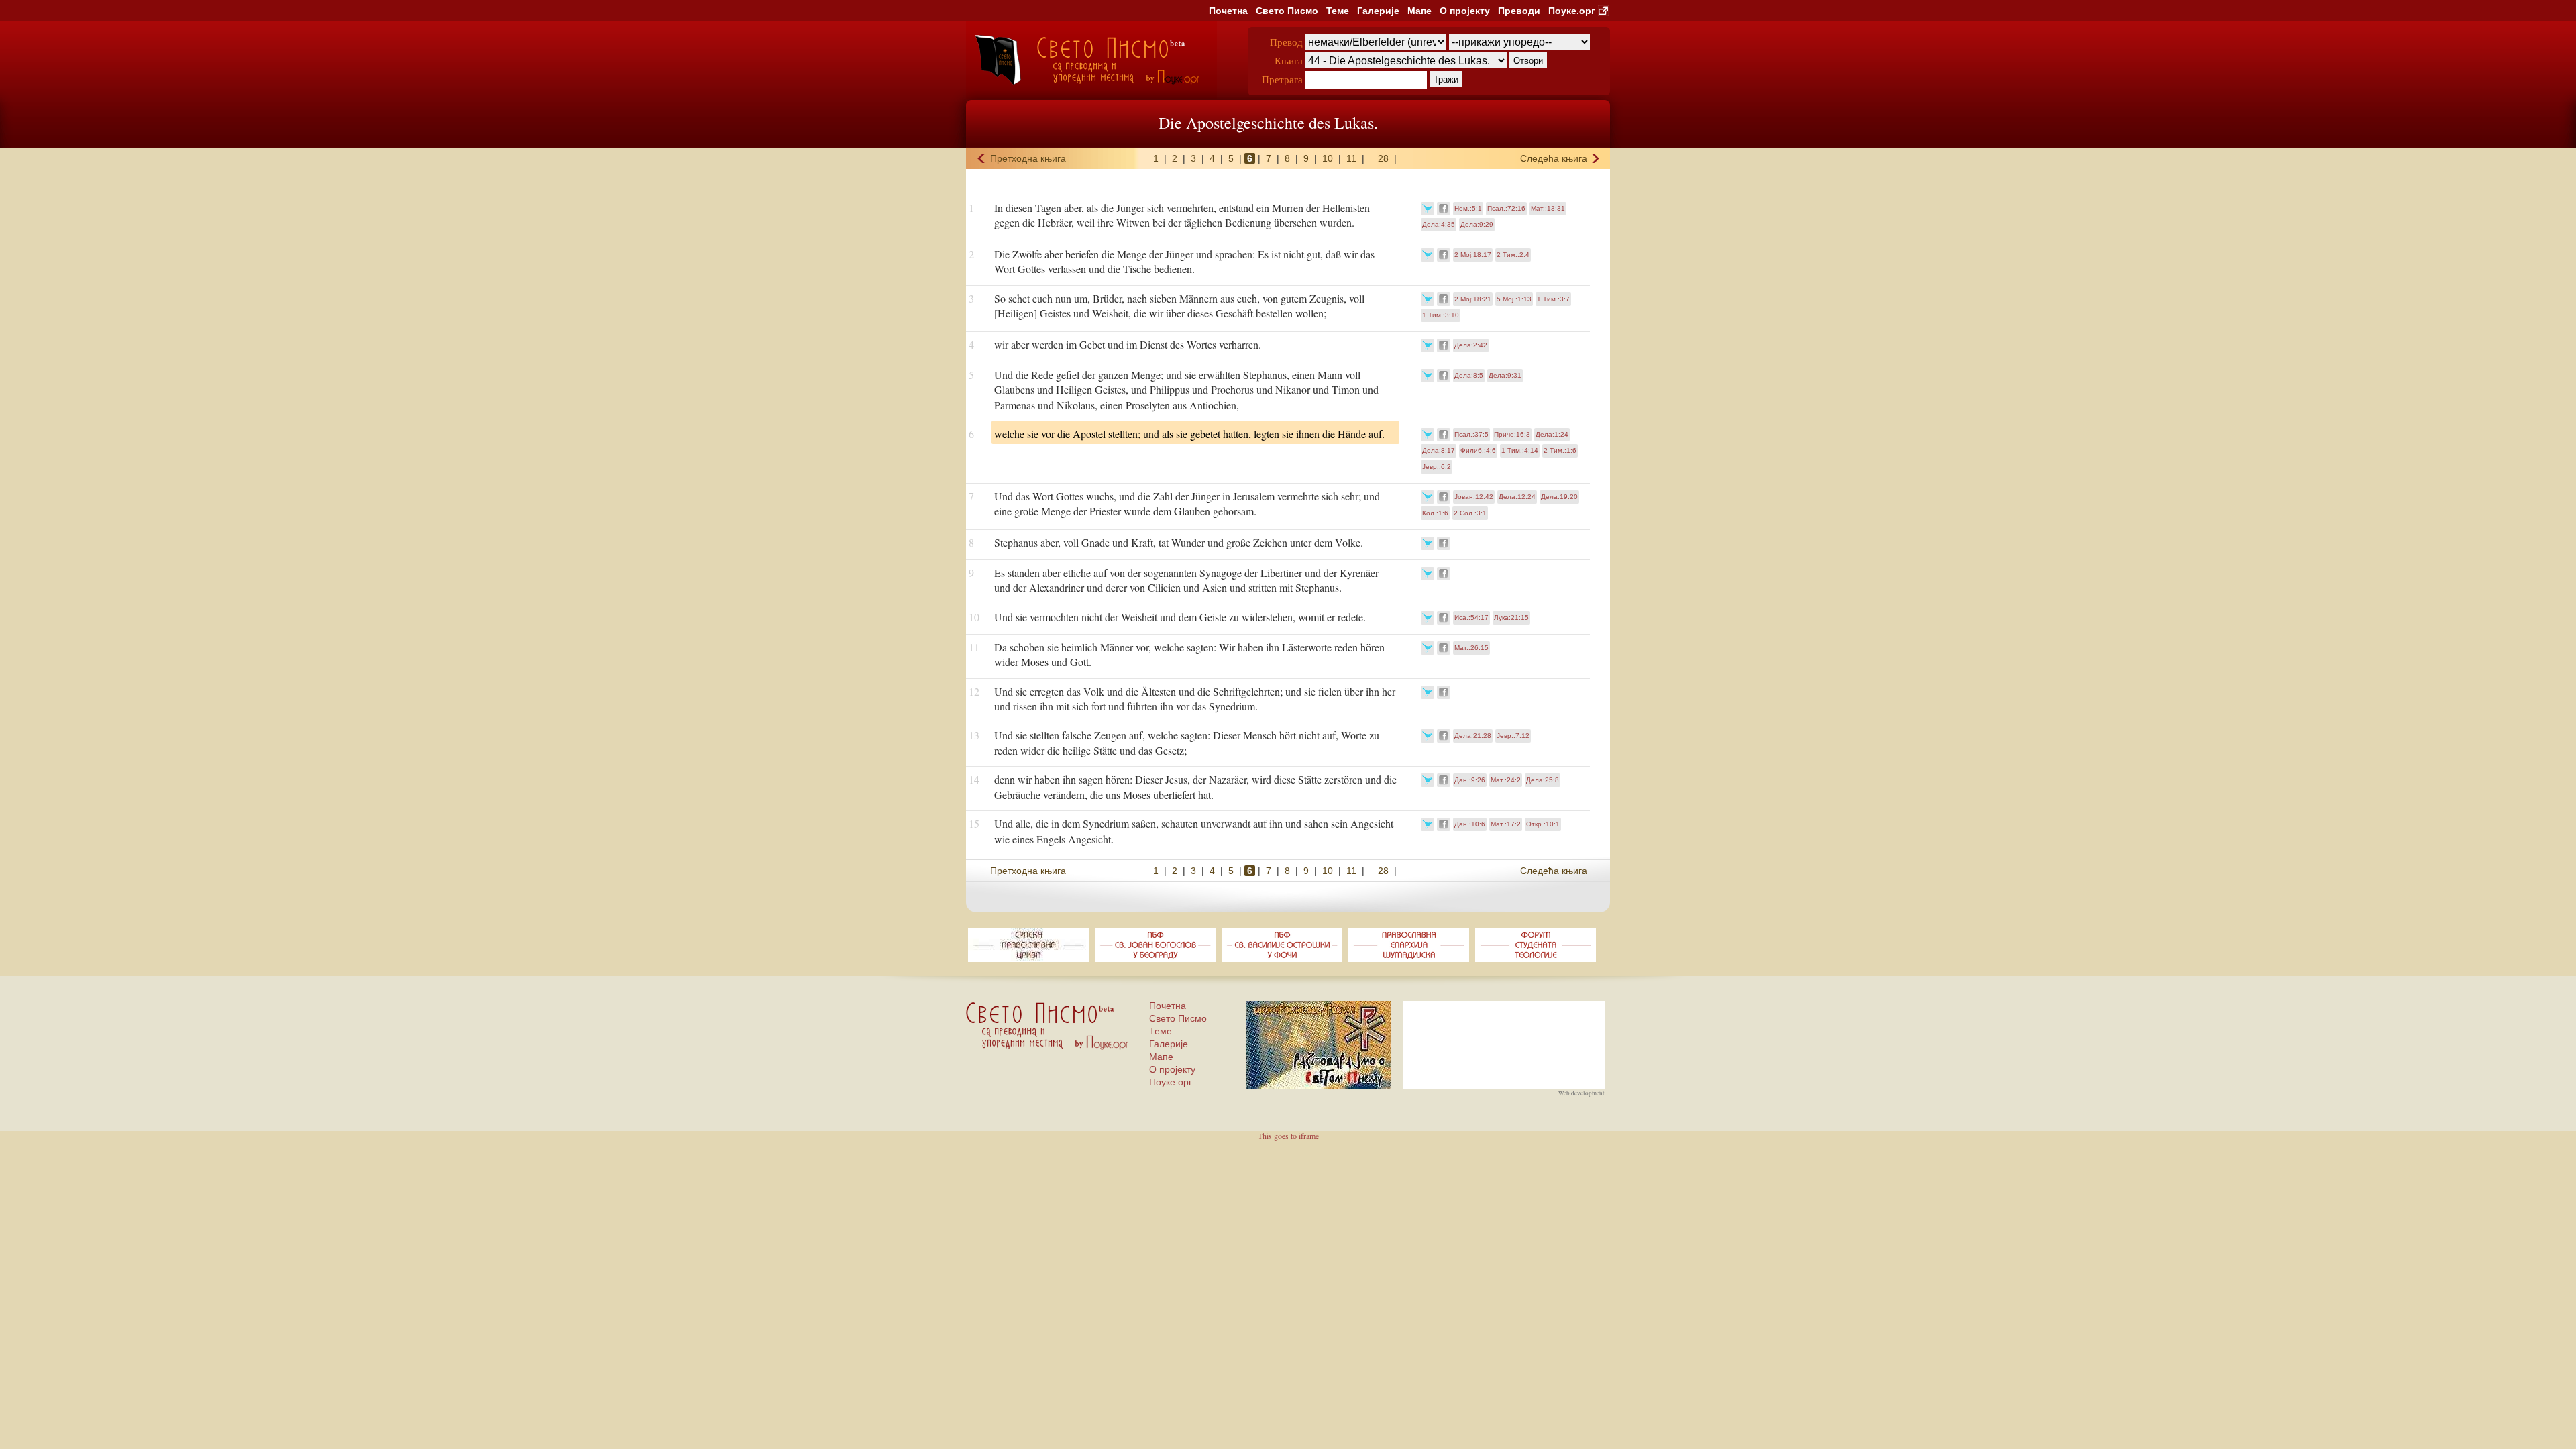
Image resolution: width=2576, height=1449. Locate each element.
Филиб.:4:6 (1478, 450)
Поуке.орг (1572, 11)
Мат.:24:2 (1506, 780)
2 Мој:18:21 (1473, 299)
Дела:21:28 (1473, 736)
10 (1328, 158)
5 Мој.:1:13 (1514, 299)
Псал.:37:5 (1471, 434)
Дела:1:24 (1552, 434)
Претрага (1282, 79)
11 (1351, 158)
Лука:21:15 (1511, 618)
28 (1383, 158)
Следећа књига (1554, 158)
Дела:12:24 (1517, 497)
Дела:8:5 (1469, 375)
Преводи (1519, 11)
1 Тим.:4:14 (1520, 450)
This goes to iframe (1288, 1136)
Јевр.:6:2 (1437, 467)
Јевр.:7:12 (1513, 736)
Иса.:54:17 (1471, 618)
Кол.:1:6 (1435, 513)
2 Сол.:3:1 (1470, 513)
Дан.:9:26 (1470, 780)
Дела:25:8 (1543, 780)
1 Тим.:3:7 (1553, 299)
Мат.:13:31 (1548, 208)
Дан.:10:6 (1470, 824)
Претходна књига (1028, 158)
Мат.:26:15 (1471, 648)
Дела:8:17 (1439, 450)
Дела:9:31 (1505, 375)
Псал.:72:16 (1506, 208)
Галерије (1378, 11)
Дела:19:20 (1559, 497)
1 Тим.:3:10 (1441, 315)
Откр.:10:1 (1543, 824)
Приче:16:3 (1512, 434)
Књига (1289, 60)
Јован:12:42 (1474, 497)
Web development (1581, 1093)
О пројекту (1465, 11)
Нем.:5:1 (1468, 208)
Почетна (1228, 11)
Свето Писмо (1287, 11)
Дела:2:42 (1471, 345)
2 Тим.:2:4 (1513, 255)
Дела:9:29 (1477, 224)
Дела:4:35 (1439, 224)
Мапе (1419, 11)
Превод (1286, 42)
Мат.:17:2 (1506, 824)
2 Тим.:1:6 (1560, 450)
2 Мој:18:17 (1473, 255)
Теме (1338, 11)
